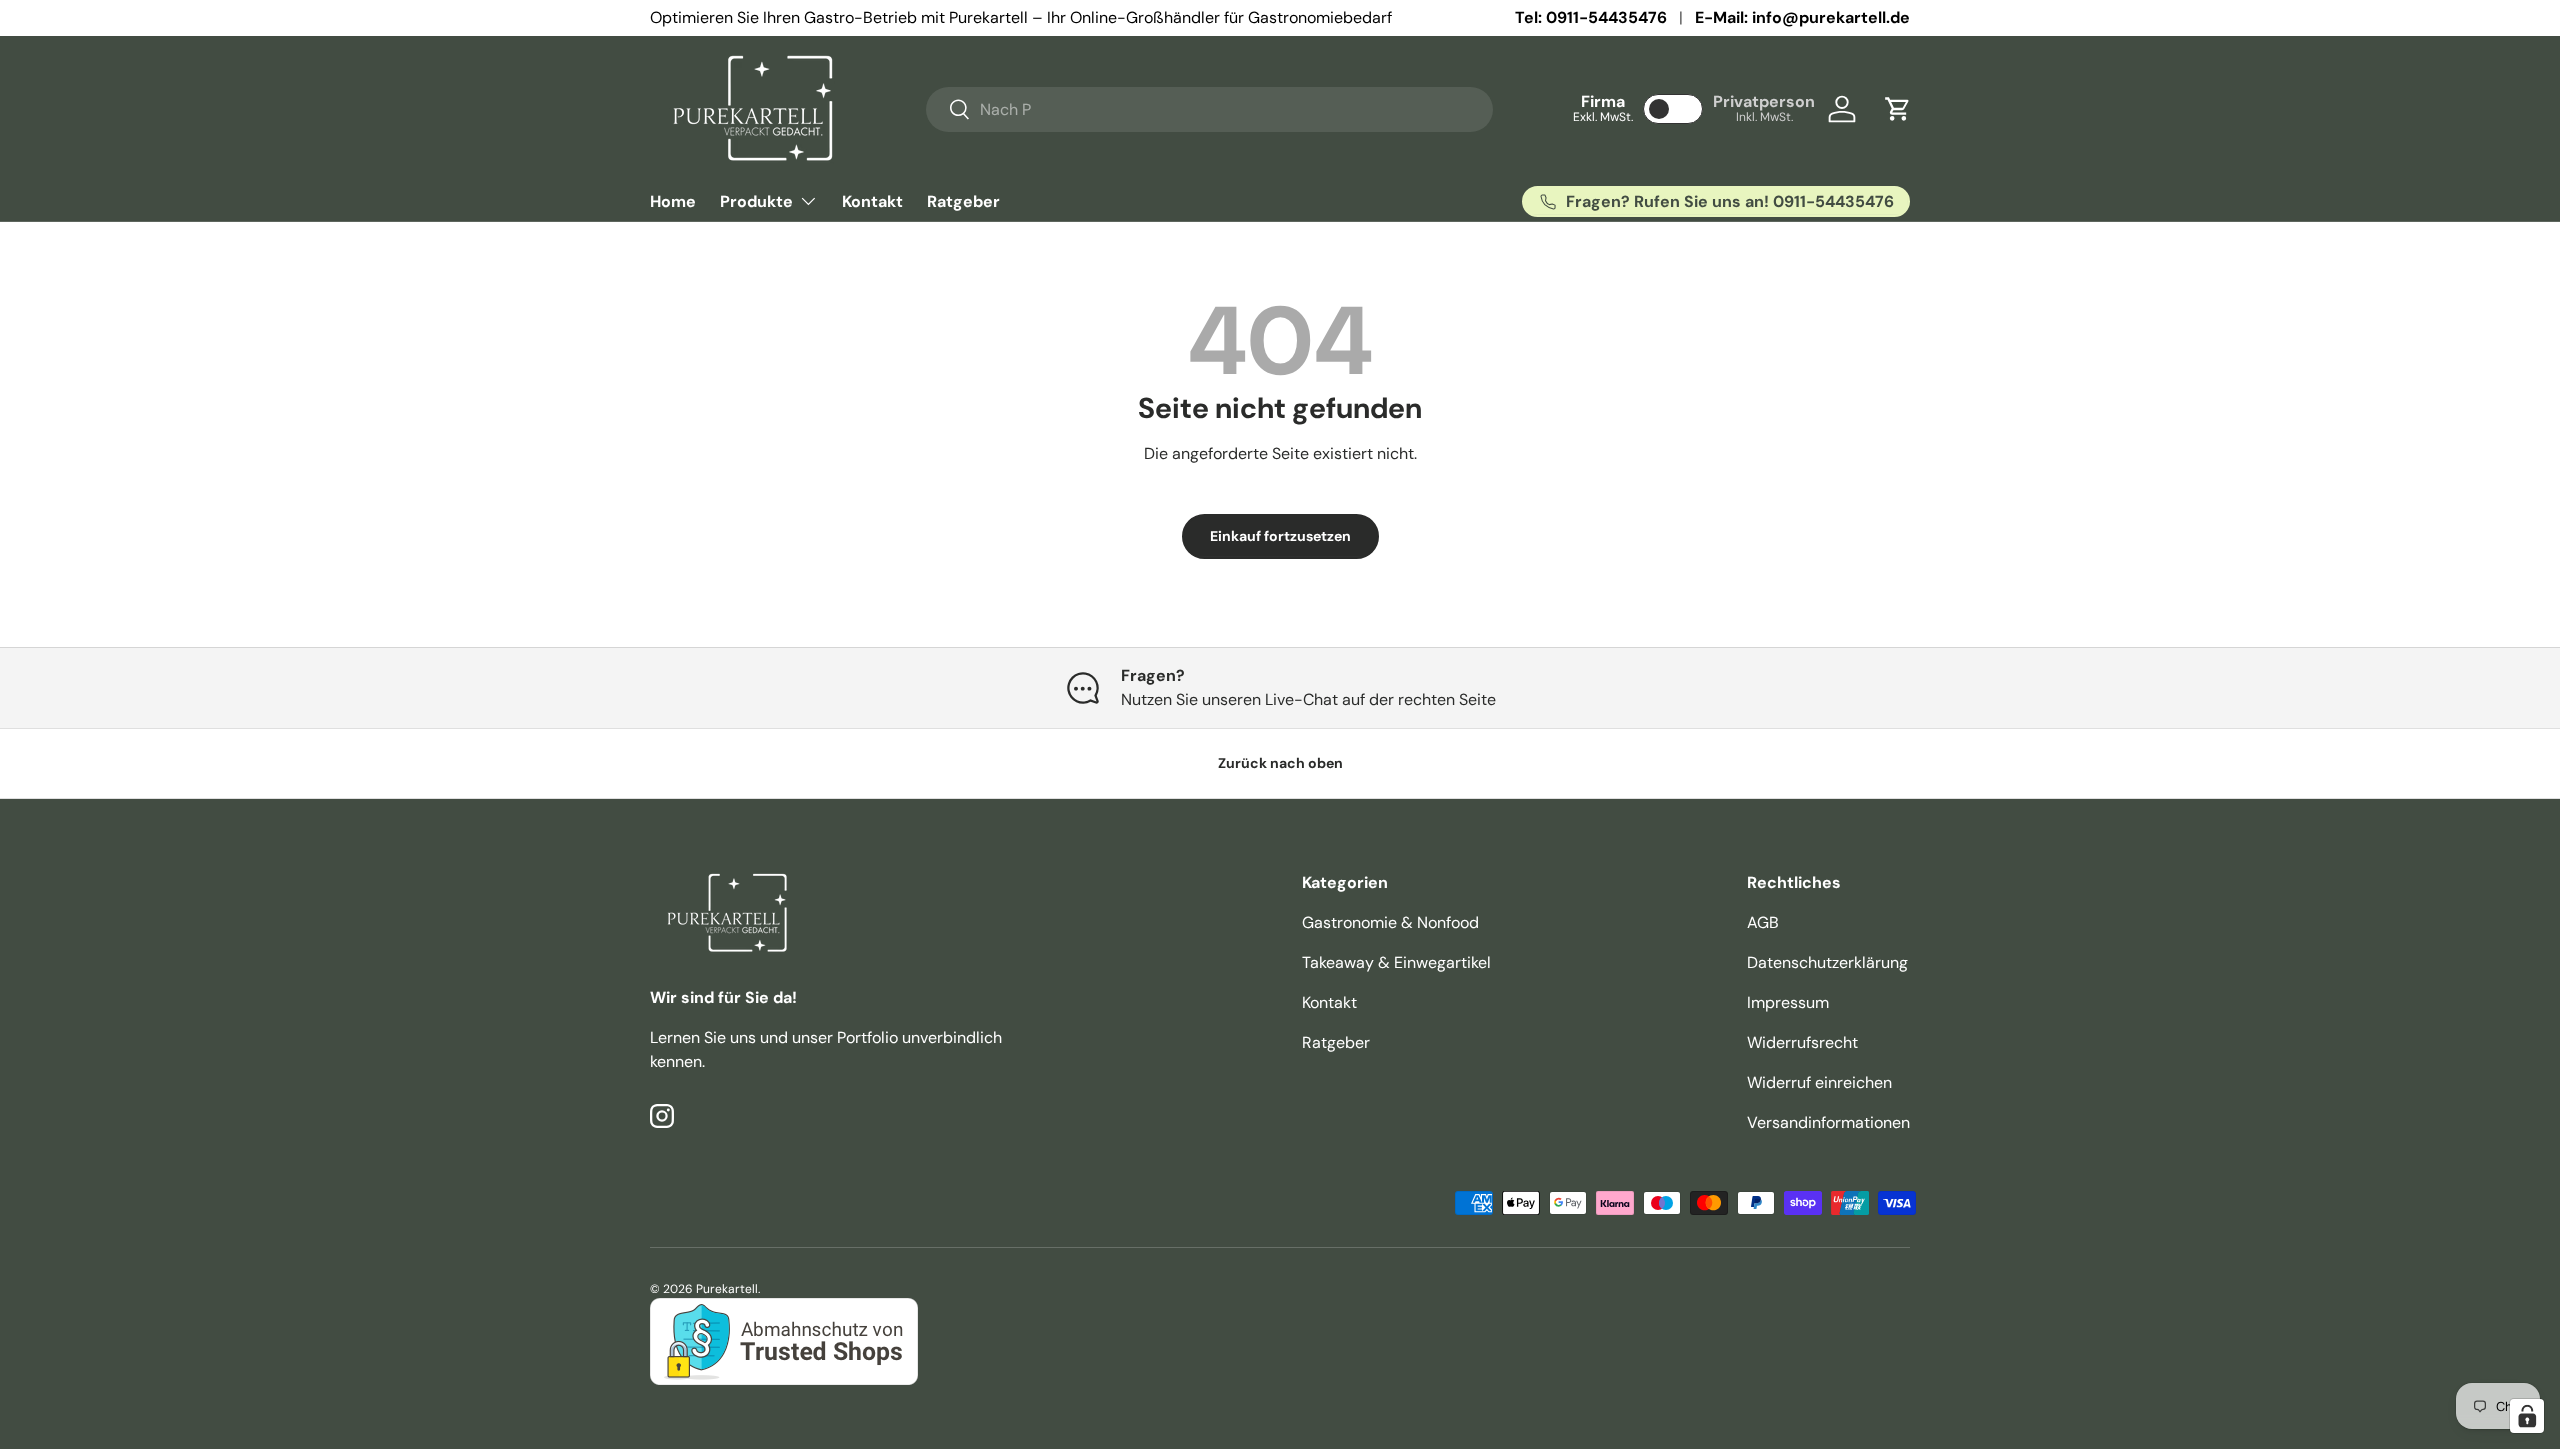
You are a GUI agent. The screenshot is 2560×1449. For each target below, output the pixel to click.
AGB (1763, 922)
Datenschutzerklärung (1827, 962)
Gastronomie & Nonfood (1390, 922)
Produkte (756, 201)
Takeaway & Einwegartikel (1396, 962)
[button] (1898, 109)
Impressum (1788, 1002)
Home (673, 201)
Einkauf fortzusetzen (1280, 536)
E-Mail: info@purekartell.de (1802, 17)
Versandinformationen (1828, 1122)
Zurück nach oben (1280, 763)
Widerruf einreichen (1819, 1082)
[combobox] (1209, 109)
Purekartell (727, 1289)
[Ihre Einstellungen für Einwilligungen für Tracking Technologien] (2527, 1416)
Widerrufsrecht (1802, 1042)
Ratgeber (963, 201)
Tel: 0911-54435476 (1591, 17)
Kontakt (872, 201)
